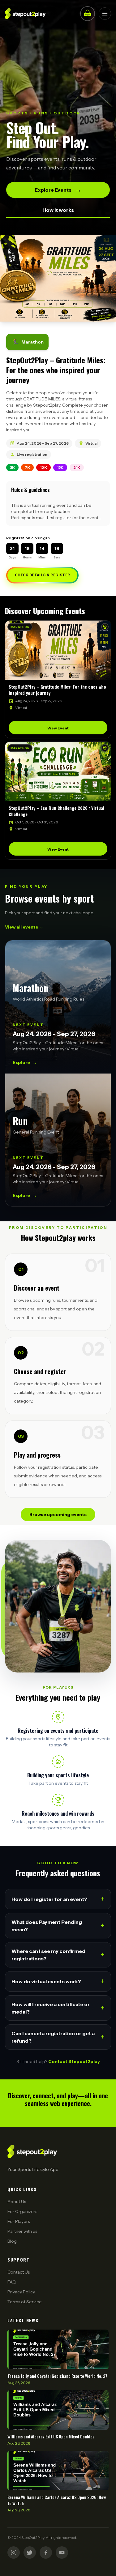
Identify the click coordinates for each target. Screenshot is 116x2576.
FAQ (12, 2282)
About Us (17, 2202)
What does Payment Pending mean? (58, 1926)
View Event (58, 728)
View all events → (24, 927)
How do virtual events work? (58, 1981)
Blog (12, 2241)
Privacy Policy (21, 2292)
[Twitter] (30, 2553)
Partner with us (22, 2231)
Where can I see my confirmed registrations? (58, 1955)
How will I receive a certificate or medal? (58, 2008)
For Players (19, 2221)
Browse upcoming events (58, 1514)
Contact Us (19, 2272)
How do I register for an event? (58, 1899)
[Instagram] (14, 2553)
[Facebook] (46, 2553)
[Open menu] (105, 14)
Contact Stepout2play (74, 2061)
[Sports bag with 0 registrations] (88, 14)
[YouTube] (62, 2553)
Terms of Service (25, 2302)
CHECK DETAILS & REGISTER (42, 575)
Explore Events (58, 190)
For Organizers (22, 2211)
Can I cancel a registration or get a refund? (58, 2037)
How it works (58, 210)
